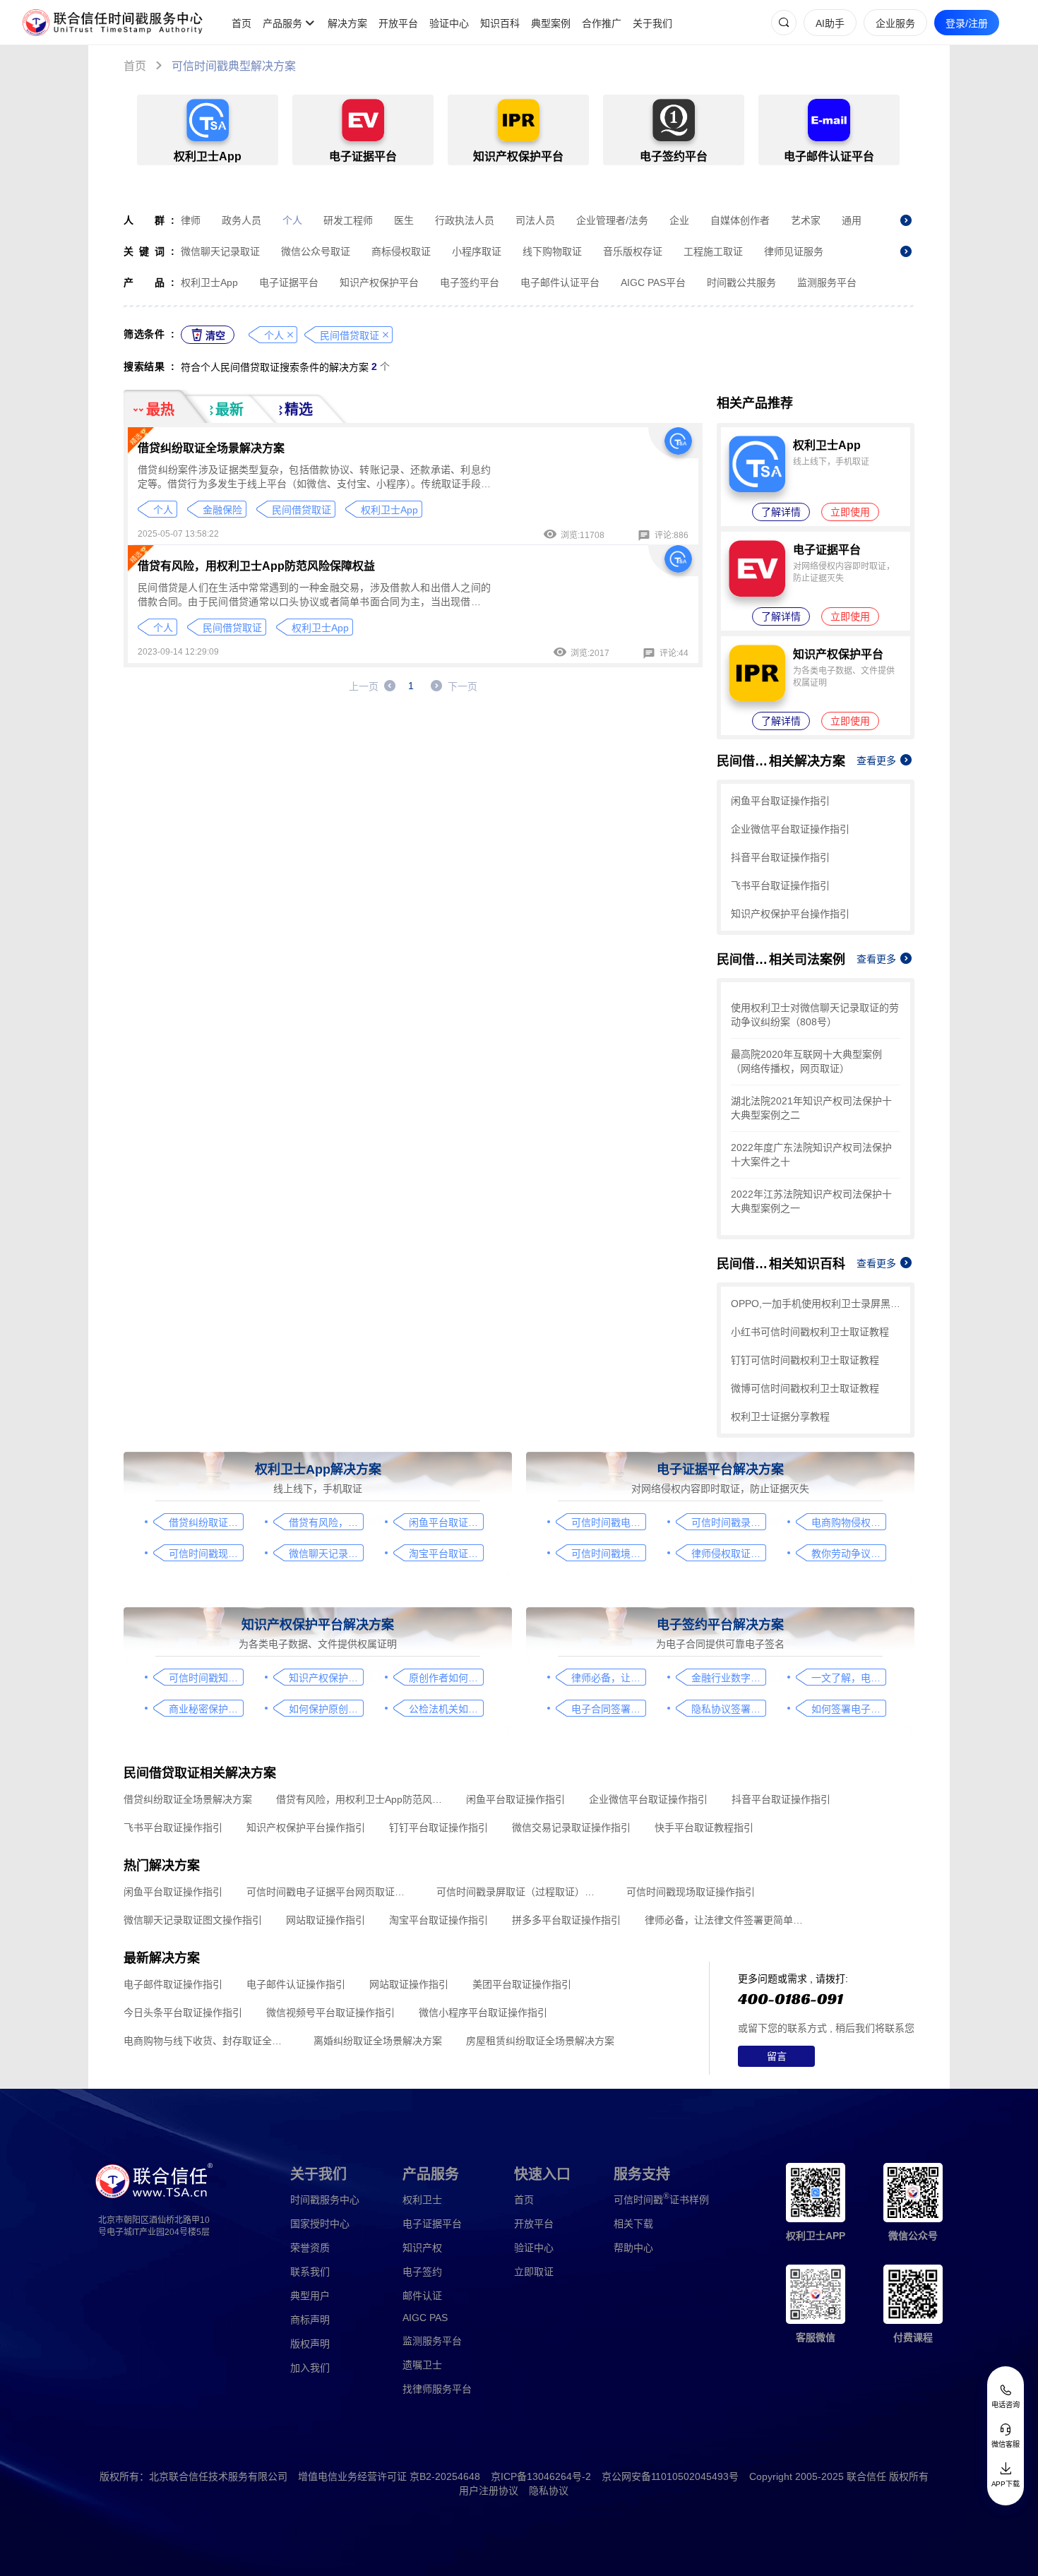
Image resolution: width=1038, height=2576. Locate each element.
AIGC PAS (425, 2318)
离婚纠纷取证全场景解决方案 (378, 2041)
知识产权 (422, 2248)
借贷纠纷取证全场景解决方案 (211, 448)
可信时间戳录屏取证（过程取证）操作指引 (728, 1522)
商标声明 (310, 2320)
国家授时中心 (320, 2224)
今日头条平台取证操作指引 (183, 2012)
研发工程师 (348, 220)
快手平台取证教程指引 (704, 1827)
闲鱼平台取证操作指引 (780, 801)
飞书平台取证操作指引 (780, 885)
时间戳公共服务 (741, 282)
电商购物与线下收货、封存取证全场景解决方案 (207, 2041)
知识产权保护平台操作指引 (790, 914)
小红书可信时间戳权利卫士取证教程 (810, 1332)
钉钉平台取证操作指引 (439, 1827)
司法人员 (535, 220)
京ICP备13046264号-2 (541, 2476)
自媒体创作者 (740, 220)
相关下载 (633, 2224)
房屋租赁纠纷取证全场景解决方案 (540, 2041)
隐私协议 (549, 2491)
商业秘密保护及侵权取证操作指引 (206, 1709)
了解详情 (781, 512)
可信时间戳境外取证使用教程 (608, 1554)
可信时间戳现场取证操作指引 (206, 1554)
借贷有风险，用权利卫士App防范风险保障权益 (256, 566)
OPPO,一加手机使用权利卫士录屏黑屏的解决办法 (816, 1304)
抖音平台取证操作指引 (780, 857)
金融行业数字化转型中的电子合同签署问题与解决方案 (728, 1678)
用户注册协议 (489, 2491)
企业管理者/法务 (612, 220)
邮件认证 (422, 2296)
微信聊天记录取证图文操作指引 (326, 1554)
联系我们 (310, 2272)
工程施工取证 (713, 251)
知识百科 (500, 23)
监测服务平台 (827, 282)
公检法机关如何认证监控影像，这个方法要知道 (446, 1709)
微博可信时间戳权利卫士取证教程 (805, 1388)
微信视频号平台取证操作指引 (330, 2012)
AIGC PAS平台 (653, 282)
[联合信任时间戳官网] (113, 23)
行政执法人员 (465, 220)
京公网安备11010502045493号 (670, 2476)
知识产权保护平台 (379, 282)
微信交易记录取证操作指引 (571, 1827)
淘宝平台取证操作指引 (446, 1554)
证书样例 (661, 2199)
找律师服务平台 (437, 2389)
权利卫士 (422, 2200)
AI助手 (830, 23)
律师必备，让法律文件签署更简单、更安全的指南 (608, 1678)
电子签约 (422, 2272)
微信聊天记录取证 (220, 251)
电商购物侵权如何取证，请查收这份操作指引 (848, 1522)
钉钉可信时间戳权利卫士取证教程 (805, 1360)
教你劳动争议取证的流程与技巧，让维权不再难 (848, 1554)
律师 (191, 220)
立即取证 (534, 2272)
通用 (852, 220)
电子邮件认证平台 (560, 282)
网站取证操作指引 (326, 1920)
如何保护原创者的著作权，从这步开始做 (326, 1709)
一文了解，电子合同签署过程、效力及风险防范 (848, 1678)
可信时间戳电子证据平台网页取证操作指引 (608, 1522)
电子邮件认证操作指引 (296, 1984)
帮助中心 (633, 2248)
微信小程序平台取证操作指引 (483, 2012)
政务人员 (241, 220)
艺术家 (806, 220)
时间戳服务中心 (325, 2200)
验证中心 (449, 23)
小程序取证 (477, 251)
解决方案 (347, 23)
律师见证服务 (794, 251)
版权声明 (310, 2344)
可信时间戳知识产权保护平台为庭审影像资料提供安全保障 (206, 1678)
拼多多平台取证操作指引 (566, 1920)
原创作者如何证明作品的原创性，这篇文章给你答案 (446, 1678)
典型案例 (551, 23)
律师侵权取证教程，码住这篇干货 (728, 1554)
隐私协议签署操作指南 (728, 1709)
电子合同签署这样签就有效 (608, 1709)
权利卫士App (209, 282)
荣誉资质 (310, 2248)
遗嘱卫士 (422, 2365)
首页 (241, 23)
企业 (679, 220)
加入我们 (310, 2368)
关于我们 (652, 23)
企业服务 (895, 23)
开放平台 (398, 23)
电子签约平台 (470, 282)
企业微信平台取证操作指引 (790, 829)
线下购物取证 (552, 251)
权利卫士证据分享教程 (780, 1417)
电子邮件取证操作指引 (173, 1984)
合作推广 (602, 23)
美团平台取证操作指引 (522, 1984)
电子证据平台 (289, 282)
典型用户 (310, 2296)
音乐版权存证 (633, 251)
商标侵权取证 (401, 251)
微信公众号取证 (316, 251)
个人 (292, 220)
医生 (404, 220)
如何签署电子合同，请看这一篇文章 (848, 1709)
